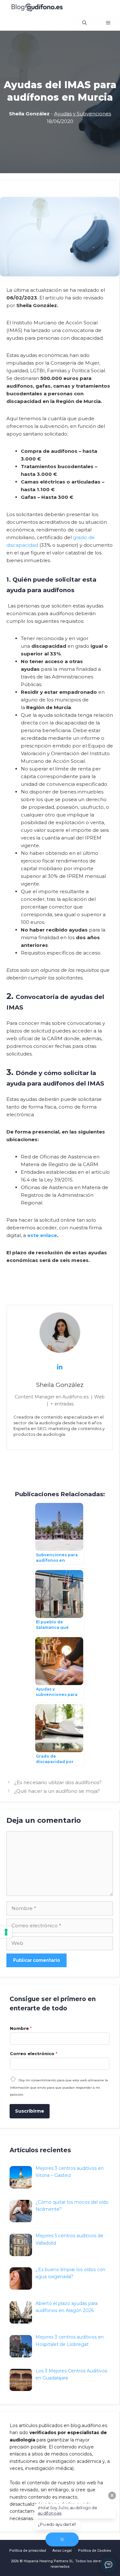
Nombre (21, 2028)
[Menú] (108, 23)
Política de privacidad (28, 2551)
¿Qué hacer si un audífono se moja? (57, 1791)
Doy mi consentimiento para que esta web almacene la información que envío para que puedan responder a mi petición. (59, 2087)
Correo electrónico (34, 2054)
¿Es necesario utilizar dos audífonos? (58, 1782)
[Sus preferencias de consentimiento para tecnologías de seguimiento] (6, 1932)
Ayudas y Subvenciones (83, 114)
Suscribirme (30, 2111)
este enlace (42, 1235)
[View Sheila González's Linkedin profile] (60, 1367)
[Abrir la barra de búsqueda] (84, 23)
